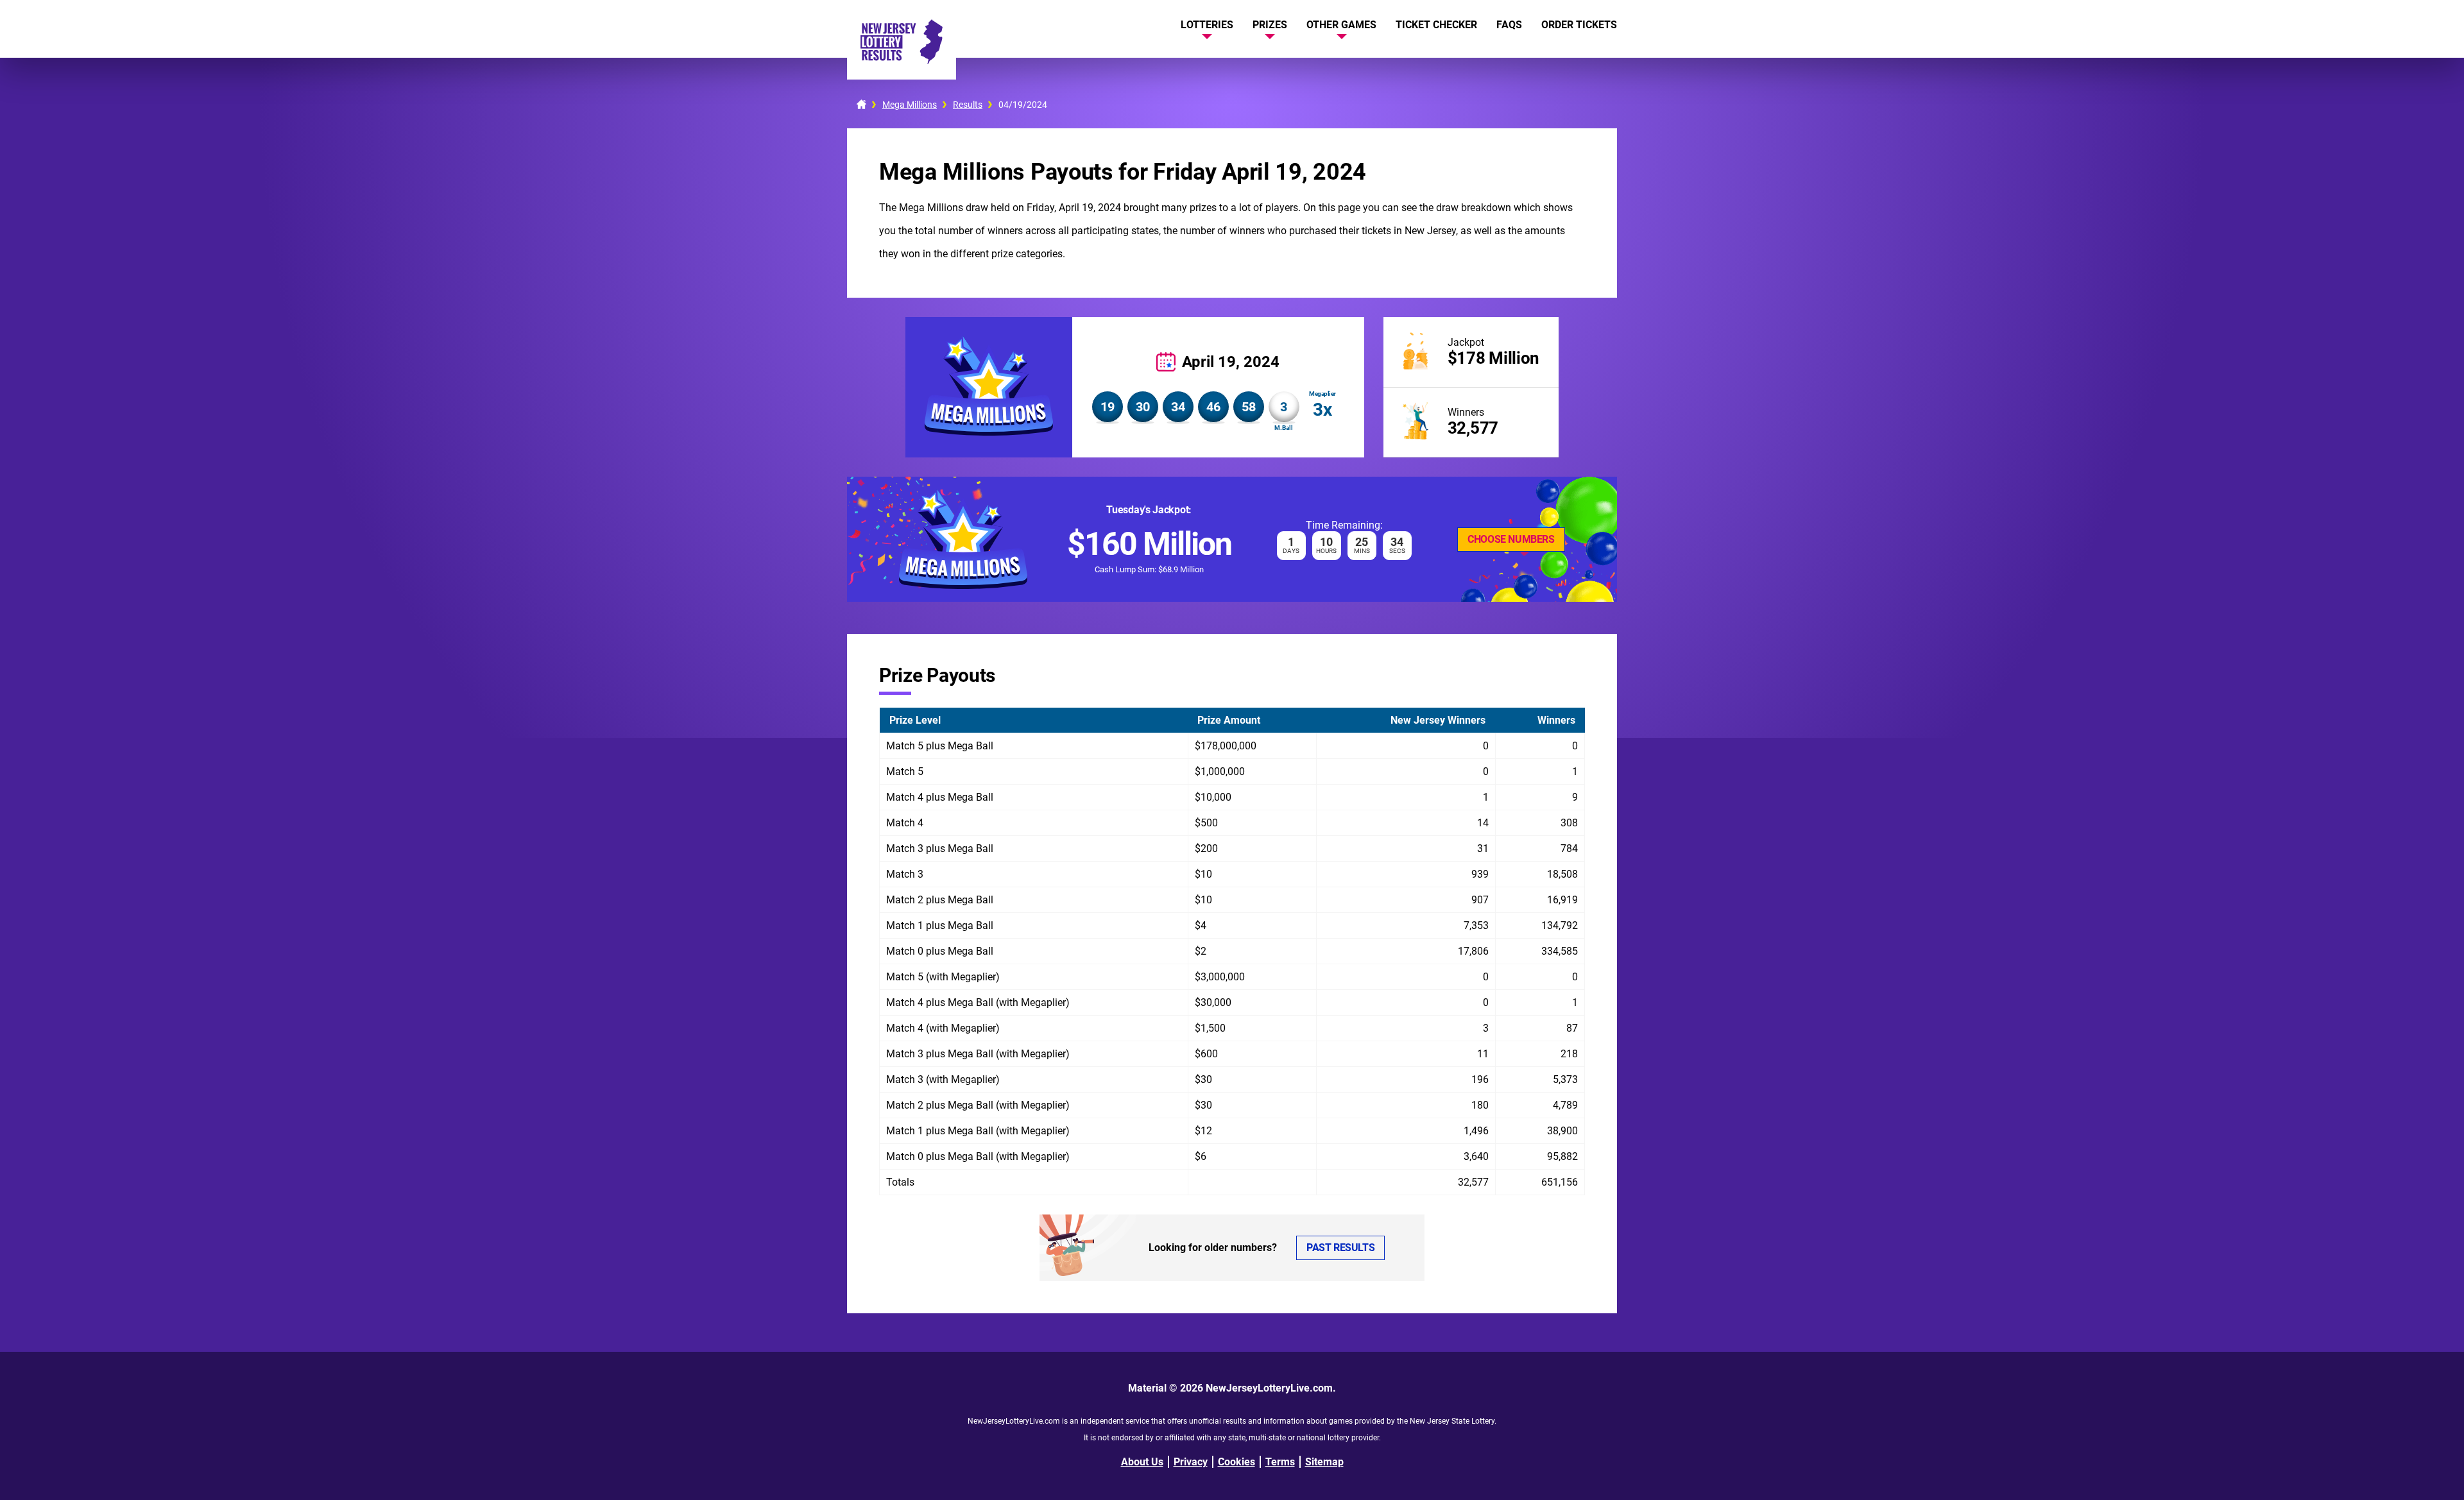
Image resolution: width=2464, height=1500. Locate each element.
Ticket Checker (1436, 25)
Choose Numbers (1511, 539)
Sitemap (1324, 1462)
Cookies (1236, 1462)
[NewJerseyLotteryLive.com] (902, 61)
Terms (1280, 1462)
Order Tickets (1579, 25)
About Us (1142, 1462)
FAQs (1509, 25)
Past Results (1340, 1248)
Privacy (1191, 1462)
